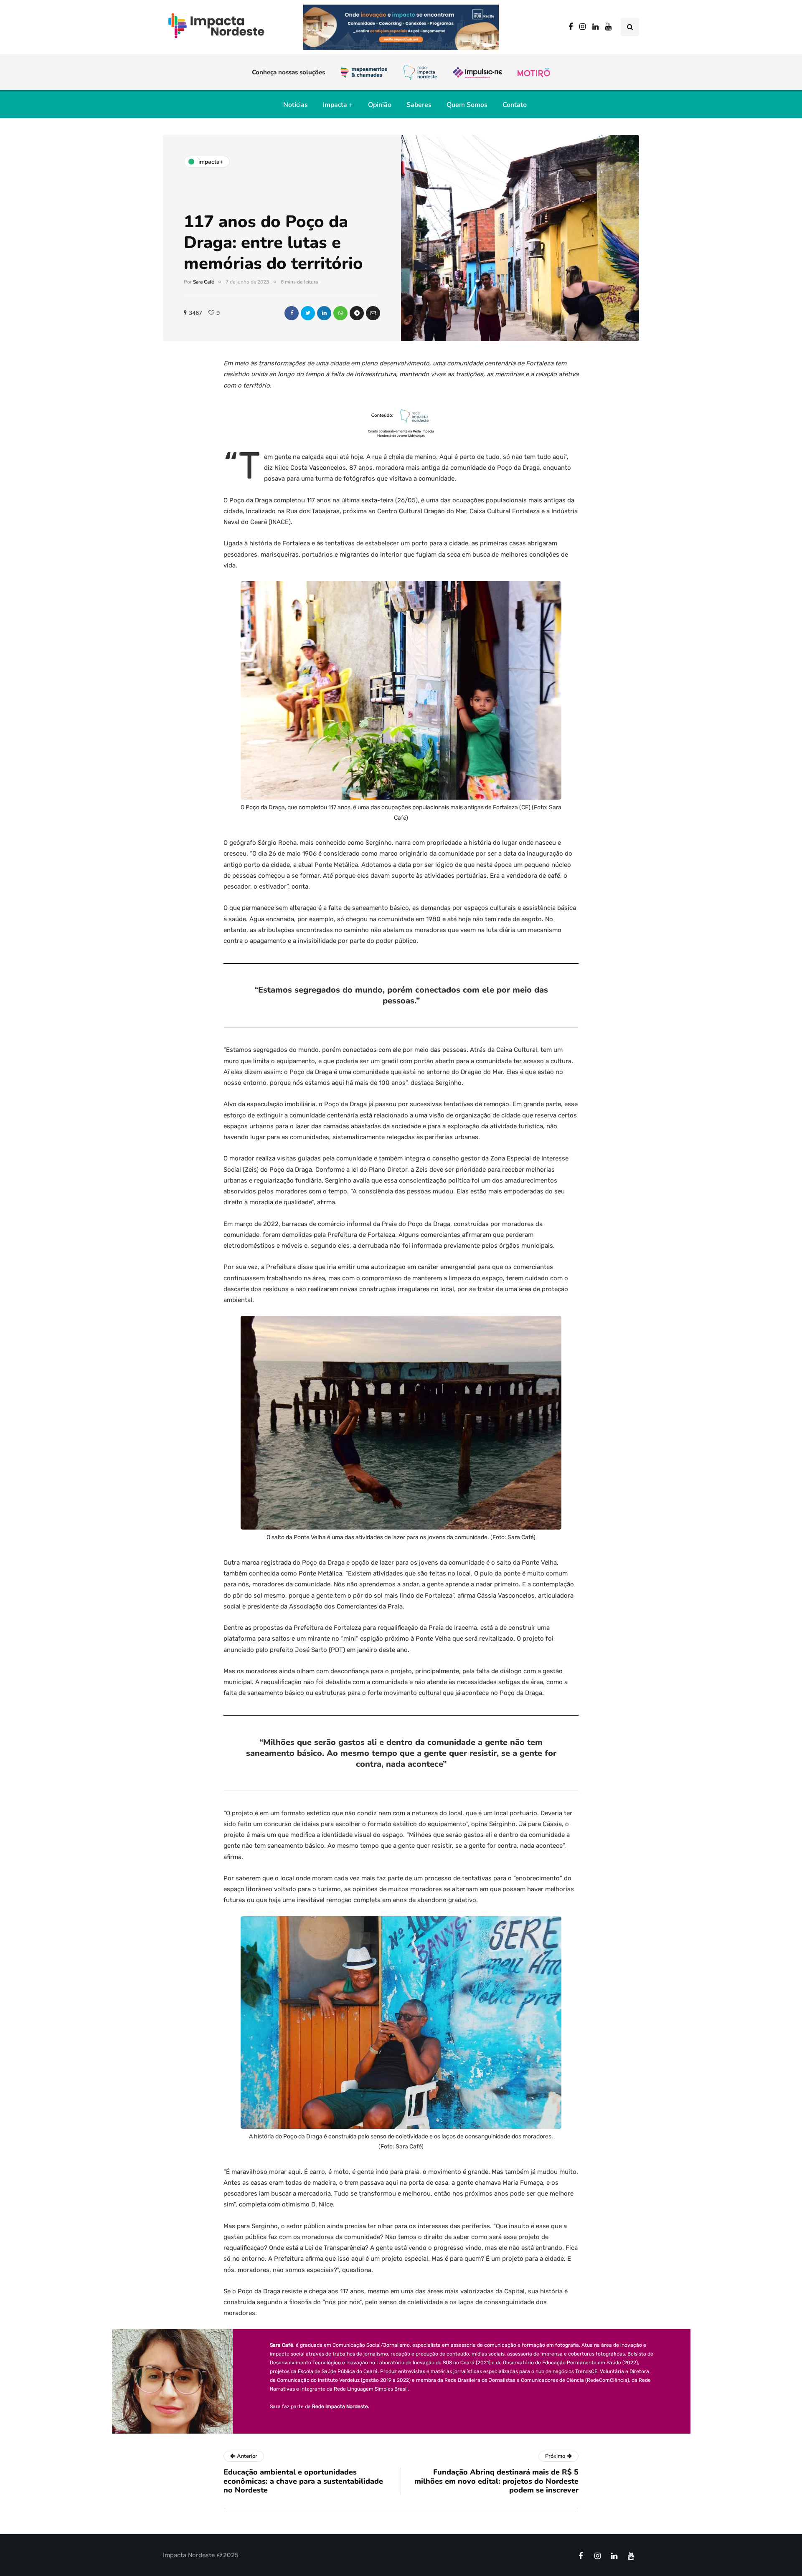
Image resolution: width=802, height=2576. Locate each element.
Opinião (380, 105)
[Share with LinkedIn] (324, 313)
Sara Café (203, 282)
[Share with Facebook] (292, 313)
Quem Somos (467, 105)
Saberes (419, 105)
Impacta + (338, 105)
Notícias (296, 105)
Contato (515, 105)
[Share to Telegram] (357, 313)
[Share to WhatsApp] (340, 313)
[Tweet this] (308, 313)
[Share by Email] (373, 313)
